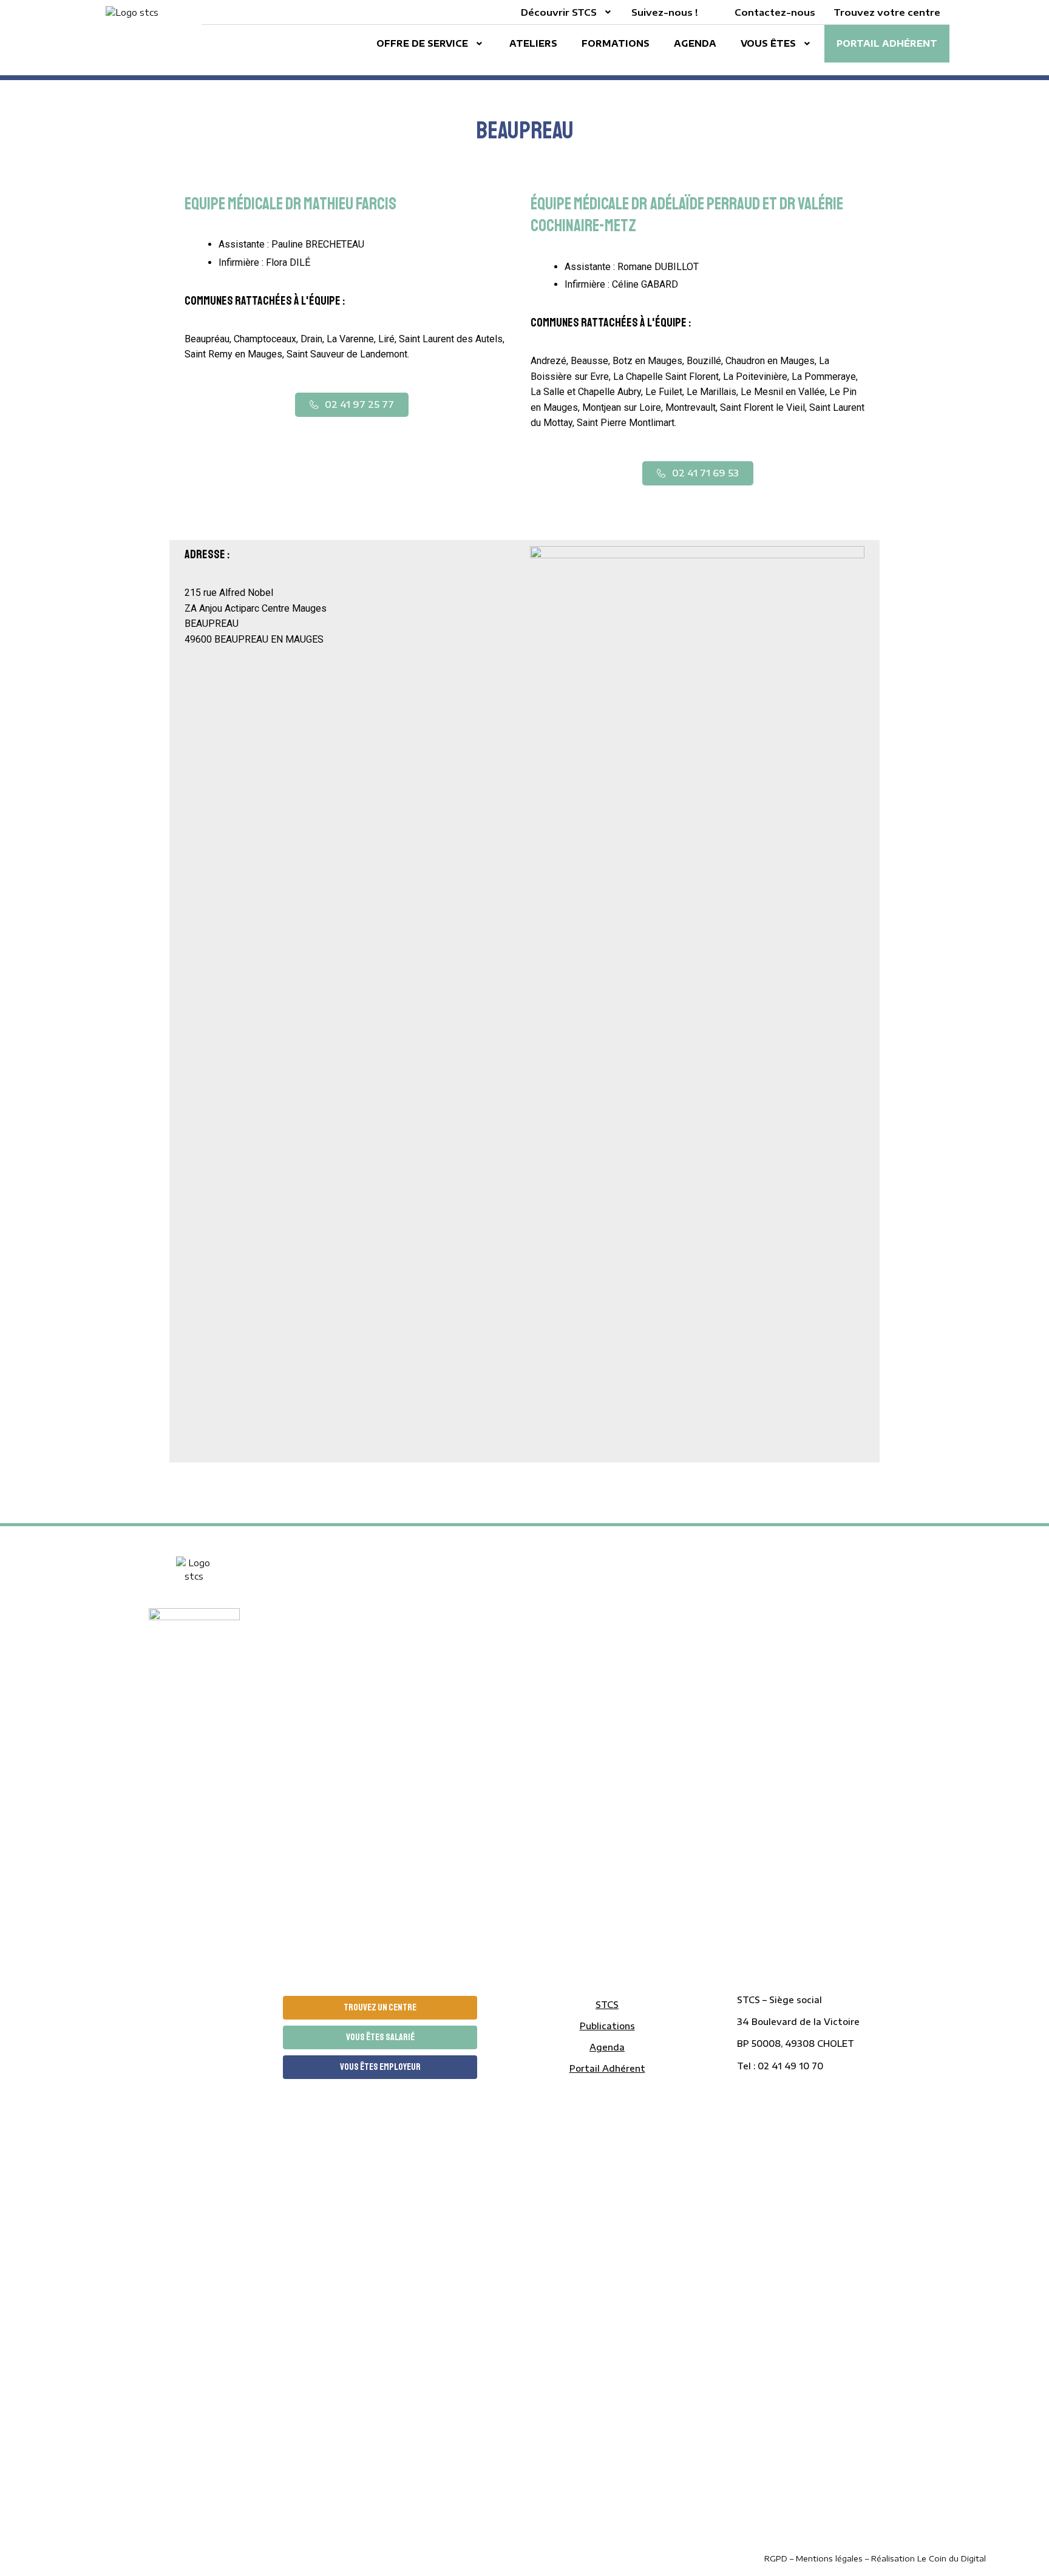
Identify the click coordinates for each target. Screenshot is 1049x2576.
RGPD (777, 2558)
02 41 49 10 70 (790, 2066)
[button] (352, 405)
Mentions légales (829, 2558)
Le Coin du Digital (952, 2558)
